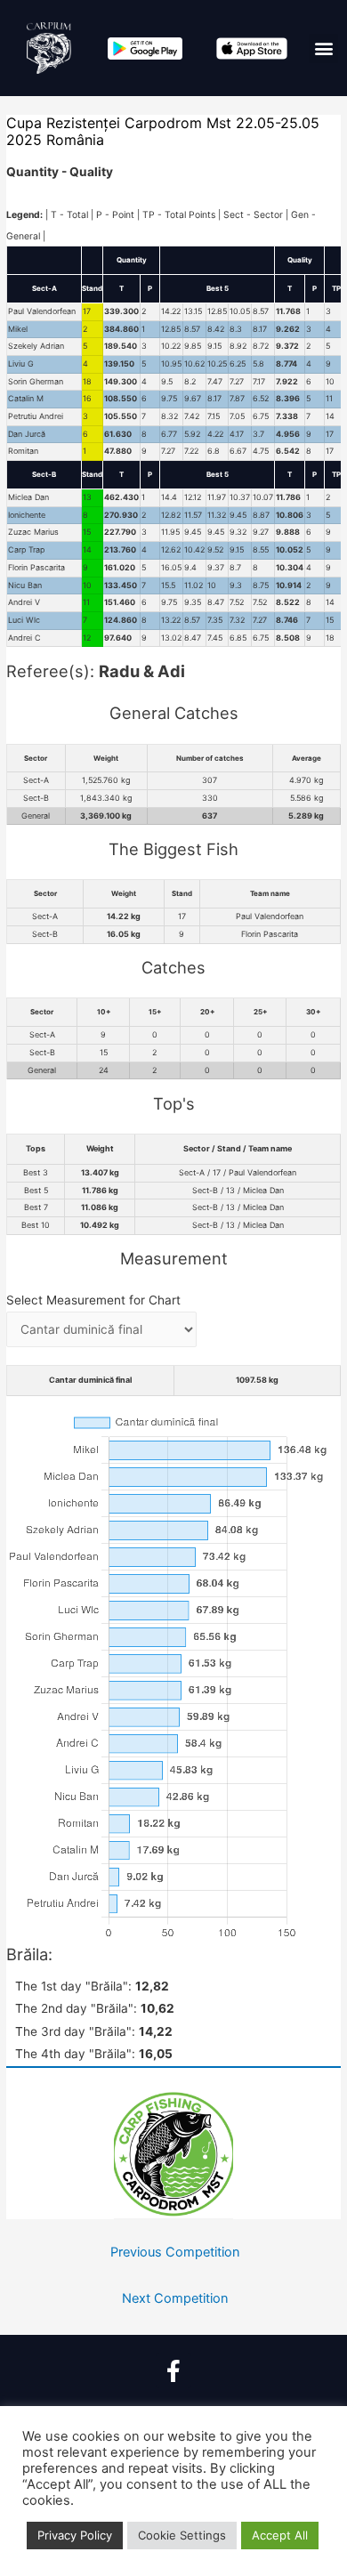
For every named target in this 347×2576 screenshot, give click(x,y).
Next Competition (175, 2298)
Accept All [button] (280, 2535)
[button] (323, 48)
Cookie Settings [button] (182, 2535)
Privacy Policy (75, 2535)
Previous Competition (175, 2252)
